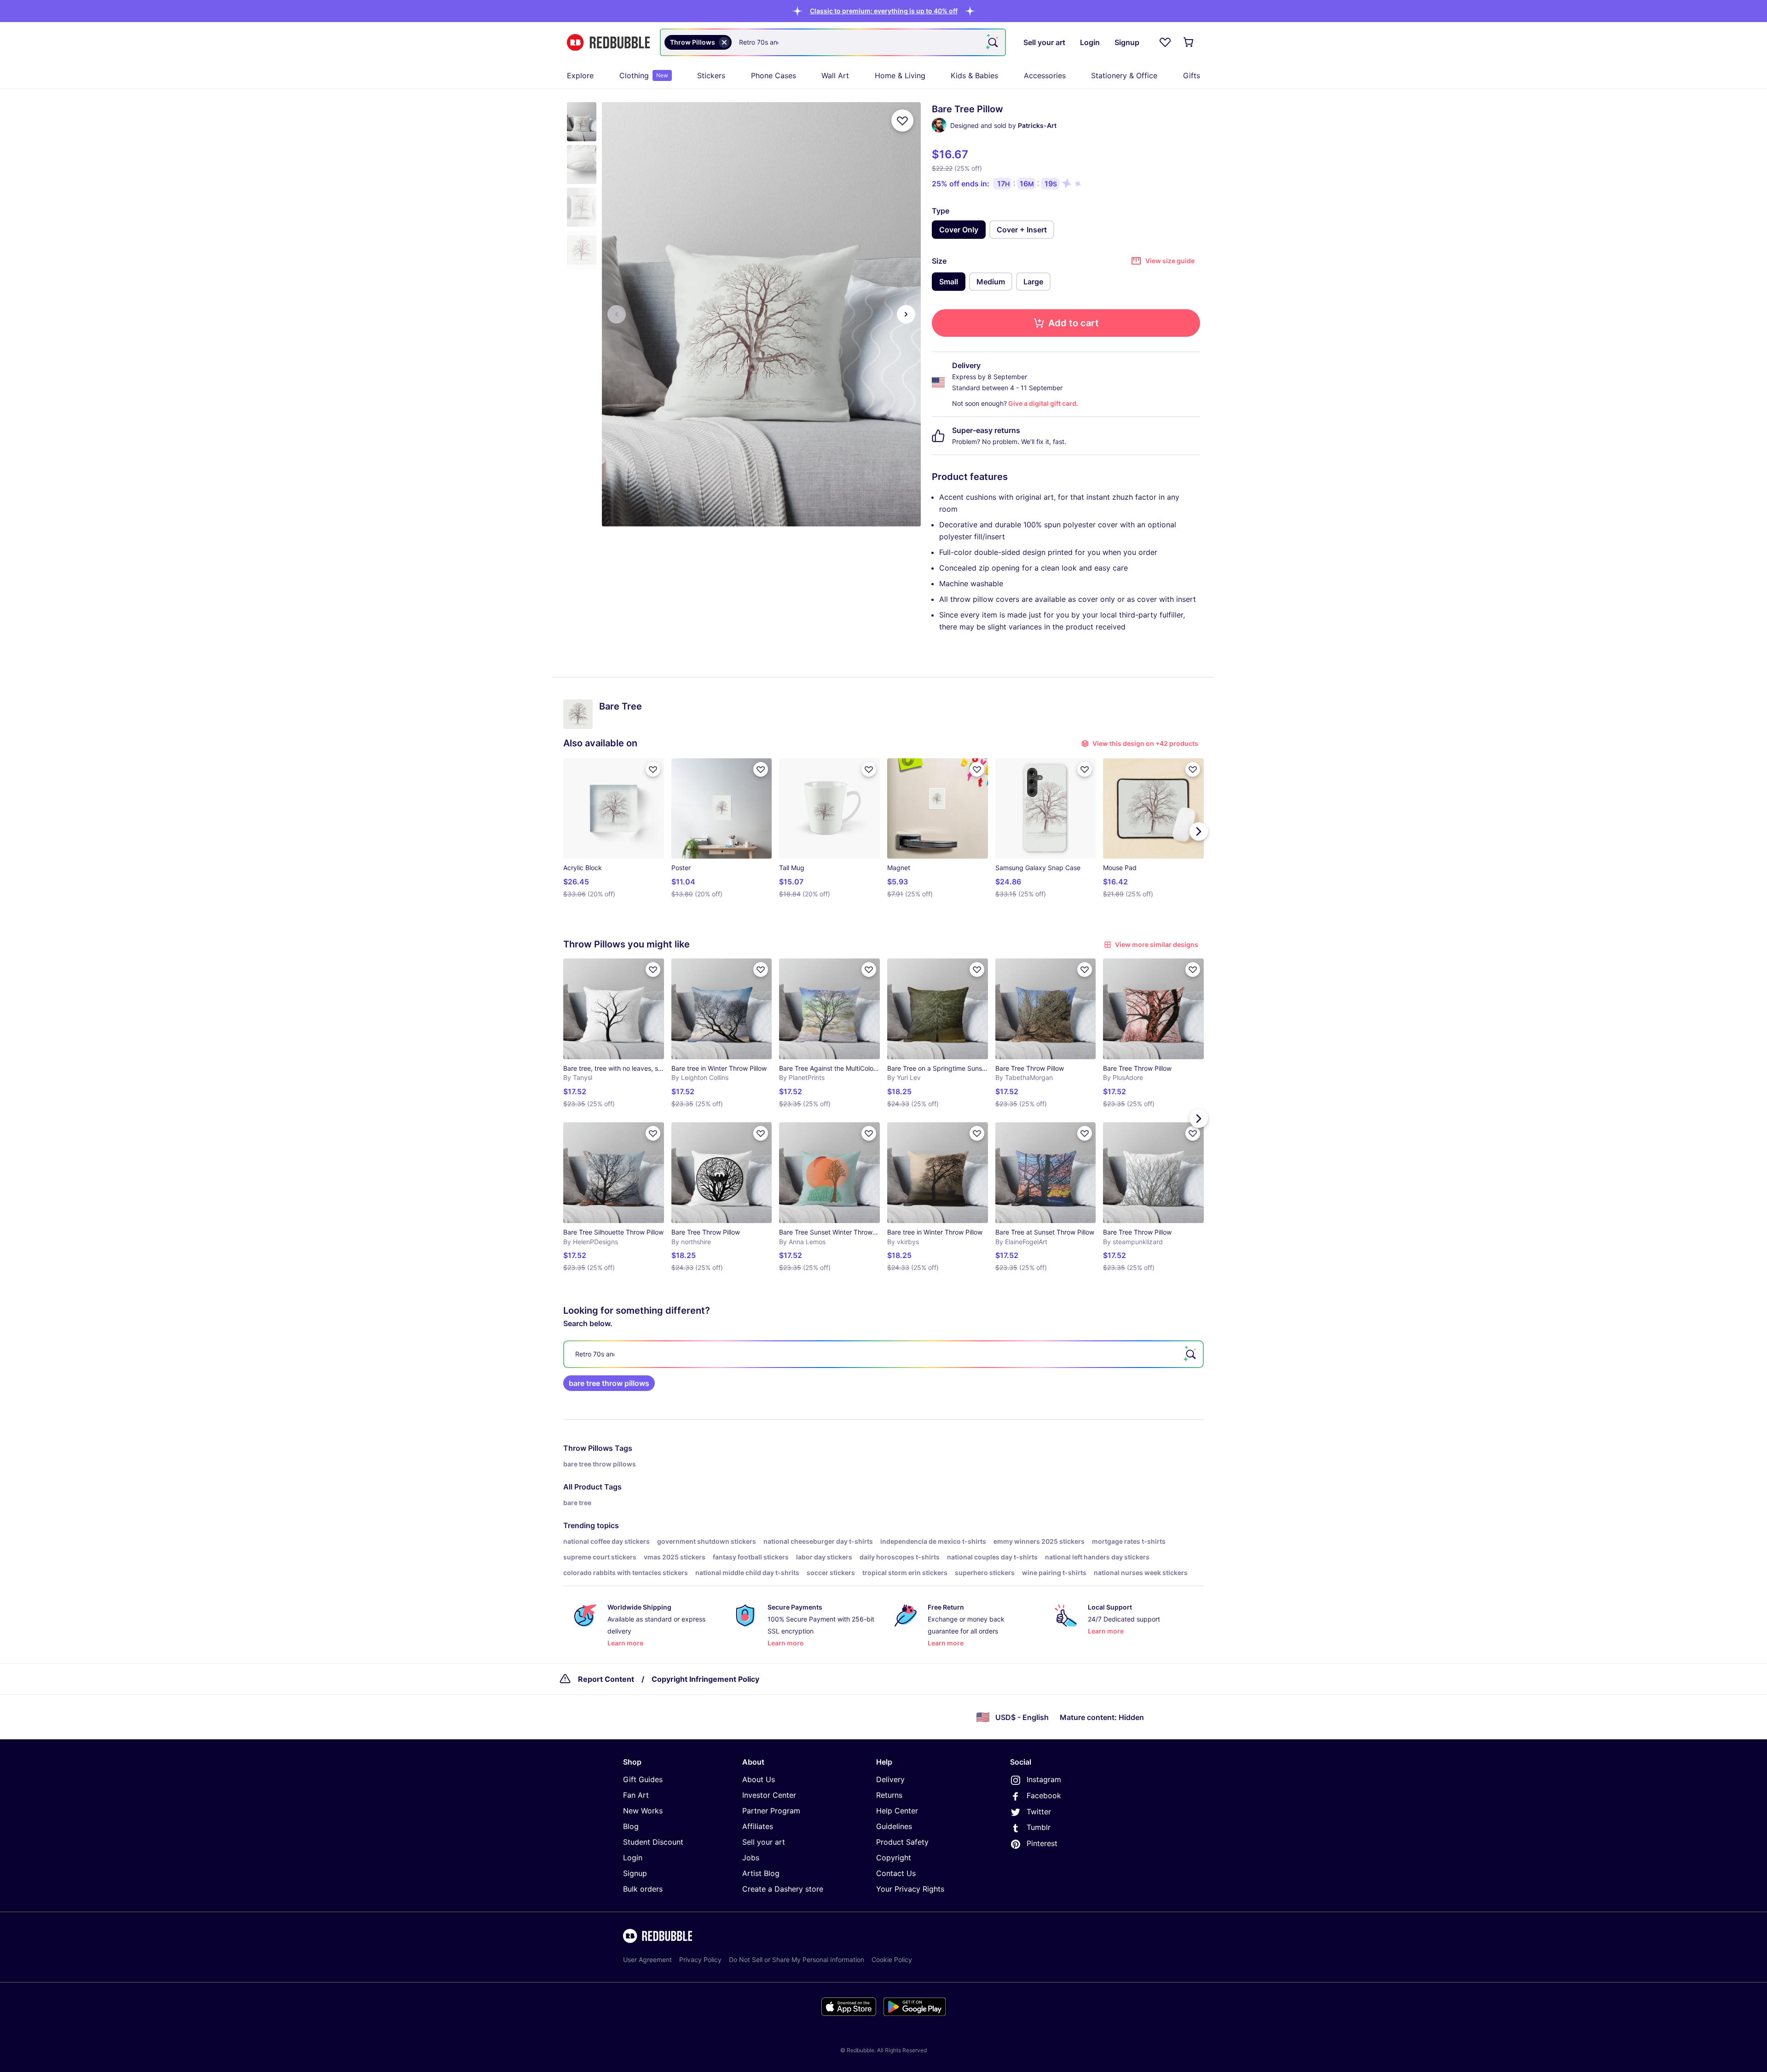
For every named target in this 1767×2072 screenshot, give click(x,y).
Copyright (894, 1858)
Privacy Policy (700, 1959)
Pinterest (1042, 1843)
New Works (643, 1811)
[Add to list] (902, 121)
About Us (759, 1779)
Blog (631, 1826)
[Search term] (992, 42)
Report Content (606, 1679)
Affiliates (758, 1826)
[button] (884, 11)
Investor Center (769, 1795)
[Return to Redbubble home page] (608, 43)
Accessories (1045, 75)
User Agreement (647, 1959)
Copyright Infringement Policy (705, 1679)
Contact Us (896, 1873)
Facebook (1044, 1795)
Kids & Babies (974, 75)
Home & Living (900, 75)
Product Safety (902, 1842)
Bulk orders (643, 1889)
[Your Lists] (1165, 42)
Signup (635, 1873)
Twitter (1039, 1812)
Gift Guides (643, 1779)
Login (633, 1858)
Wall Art (835, 75)
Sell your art (764, 1842)
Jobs (751, 1858)
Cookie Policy (892, 1959)
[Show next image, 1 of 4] (906, 314)
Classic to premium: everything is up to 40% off (884, 11)
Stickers (711, 75)
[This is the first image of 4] (617, 314)
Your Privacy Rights (910, 1889)
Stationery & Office (1124, 75)
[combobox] (833, 42)
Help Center (897, 1811)
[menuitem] (580, 75)
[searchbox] (883, 1354)
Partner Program (771, 1811)
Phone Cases (774, 75)
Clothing (644, 75)
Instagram (1044, 1779)
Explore (580, 75)
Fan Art (636, 1795)
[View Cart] (1189, 42)
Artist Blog (761, 1873)
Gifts (1192, 75)
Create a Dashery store (783, 1889)
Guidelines (894, 1826)
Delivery (890, 1779)
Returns (889, 1795)
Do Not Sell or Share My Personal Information (797, 1959)
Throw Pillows (588, 1448)
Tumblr (1039, 1827)
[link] (609, 1383)
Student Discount (653, 1842)
